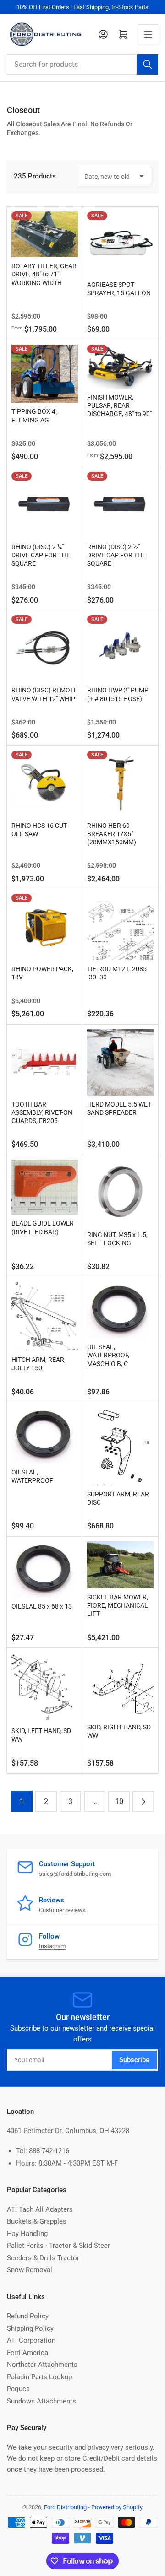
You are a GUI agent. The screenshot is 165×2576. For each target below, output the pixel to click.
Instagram (52, 1946)
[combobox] (82, 65)
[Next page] (143, 1801)
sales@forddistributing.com (75, 1874)
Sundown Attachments (41, 2401)
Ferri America (27, 2353)
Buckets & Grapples (37, 2221)
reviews (76, 1910)
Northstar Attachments (42, 2365)
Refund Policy (28, 2316)
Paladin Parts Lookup (39, 2377)
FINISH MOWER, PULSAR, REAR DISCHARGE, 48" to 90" (119, 405)
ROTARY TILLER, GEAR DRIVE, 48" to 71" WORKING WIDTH (44, 274)
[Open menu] (148, 34)
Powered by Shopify (117, 2507)
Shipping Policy (30, 2328)
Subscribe (134, 2060)
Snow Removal (30, 2270)
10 (119, 1801)
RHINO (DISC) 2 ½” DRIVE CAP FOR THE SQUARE (116, 555)
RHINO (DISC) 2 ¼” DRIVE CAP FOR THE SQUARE (41, 555)
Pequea (18, 2389)
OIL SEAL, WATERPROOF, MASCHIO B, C (108, 1355)
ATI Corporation (31, 2340)
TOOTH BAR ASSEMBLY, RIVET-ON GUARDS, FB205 (42, 1112)
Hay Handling (27, 2234)
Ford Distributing (65, 2507)
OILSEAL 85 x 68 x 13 (42, 1606)
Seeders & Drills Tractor (43, 2258)
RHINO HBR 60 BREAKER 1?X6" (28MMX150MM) (112, 834)
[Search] (148, 65)
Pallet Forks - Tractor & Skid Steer (58, 2246)
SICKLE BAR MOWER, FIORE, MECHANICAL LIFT (118, 1605)
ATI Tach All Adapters (40, 2209)
